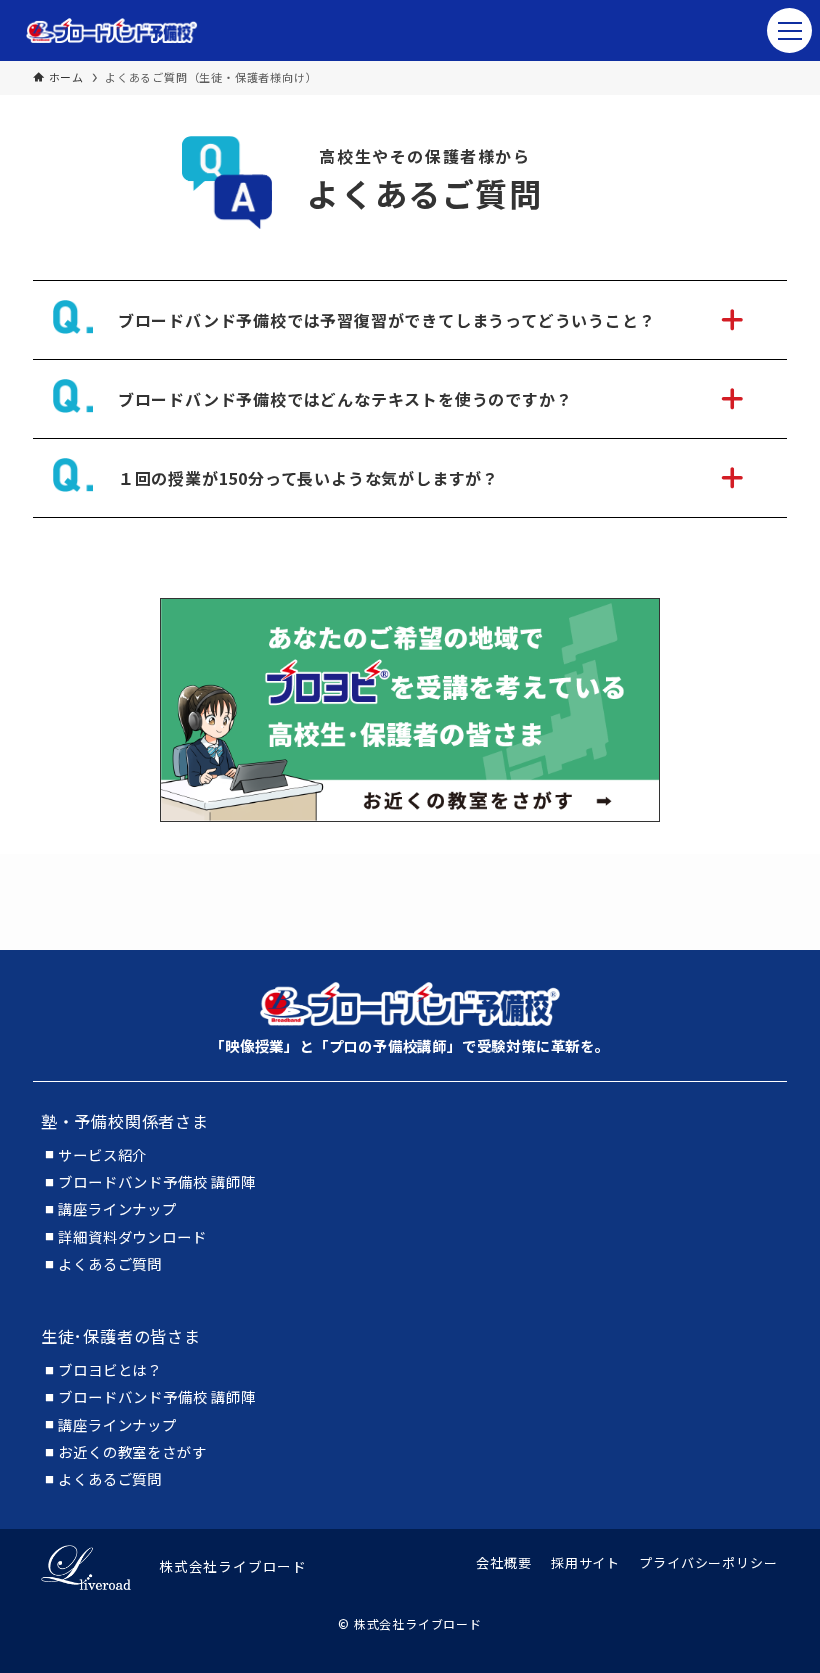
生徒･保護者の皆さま (121, 1336)
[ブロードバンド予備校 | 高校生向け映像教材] (112, 30)
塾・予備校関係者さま (125, 1121)
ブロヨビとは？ (110, 1370)
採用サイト (585, 1562)
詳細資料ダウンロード (132, 1237)
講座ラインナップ (117, 1209)
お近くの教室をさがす (132, 1452)
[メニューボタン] (789, 30)
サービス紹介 (102, 1155)
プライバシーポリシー (708, 1562)
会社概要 (503, 1562)
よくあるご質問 (110, 1264)
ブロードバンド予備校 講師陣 (156, 1182)
